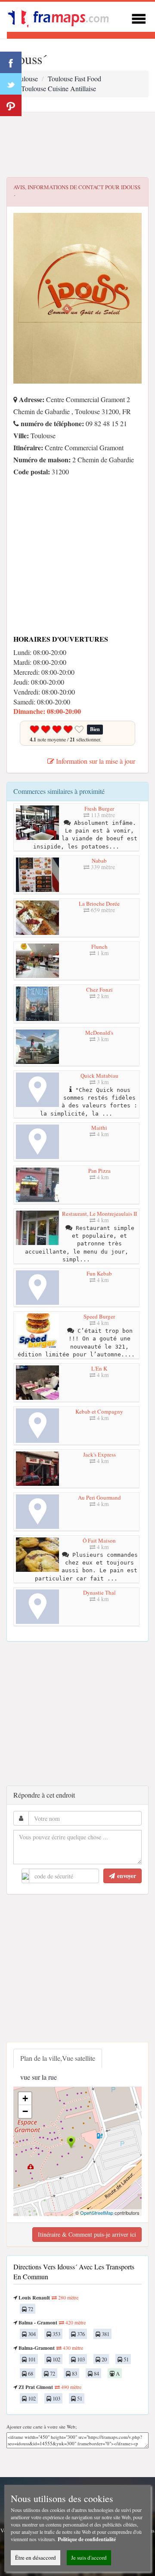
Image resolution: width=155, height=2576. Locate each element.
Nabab (99, 861)
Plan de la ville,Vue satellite (58, 2058)
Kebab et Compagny (99, 1411)
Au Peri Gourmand (99, 1497)
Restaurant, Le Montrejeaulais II (99, 1214)
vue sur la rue (39, 2077)
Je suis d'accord (89, 2558)
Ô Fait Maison (99, 1540)
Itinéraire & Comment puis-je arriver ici (87, 2234)
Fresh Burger (99, 808)
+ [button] (25, 2098)
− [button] (25, 2111)
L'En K (99, 1368)
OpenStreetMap (97, 2213)
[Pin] (11, 105)
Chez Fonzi (99, 990)
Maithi (99, 1128)
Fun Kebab (99, 1273)
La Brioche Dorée (99, 904)
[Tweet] (11, 84)
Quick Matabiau (99, 1076)
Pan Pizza (99, 1171)
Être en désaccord (36, 2558)
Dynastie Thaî (99, 1592)
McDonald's (99, 1033)
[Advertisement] (77, 145)
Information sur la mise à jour (95, 761)
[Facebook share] (11, 62)
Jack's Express (99, 1454)
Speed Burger (99, 1316)
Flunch (99, 947)
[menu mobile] (139, 17)
